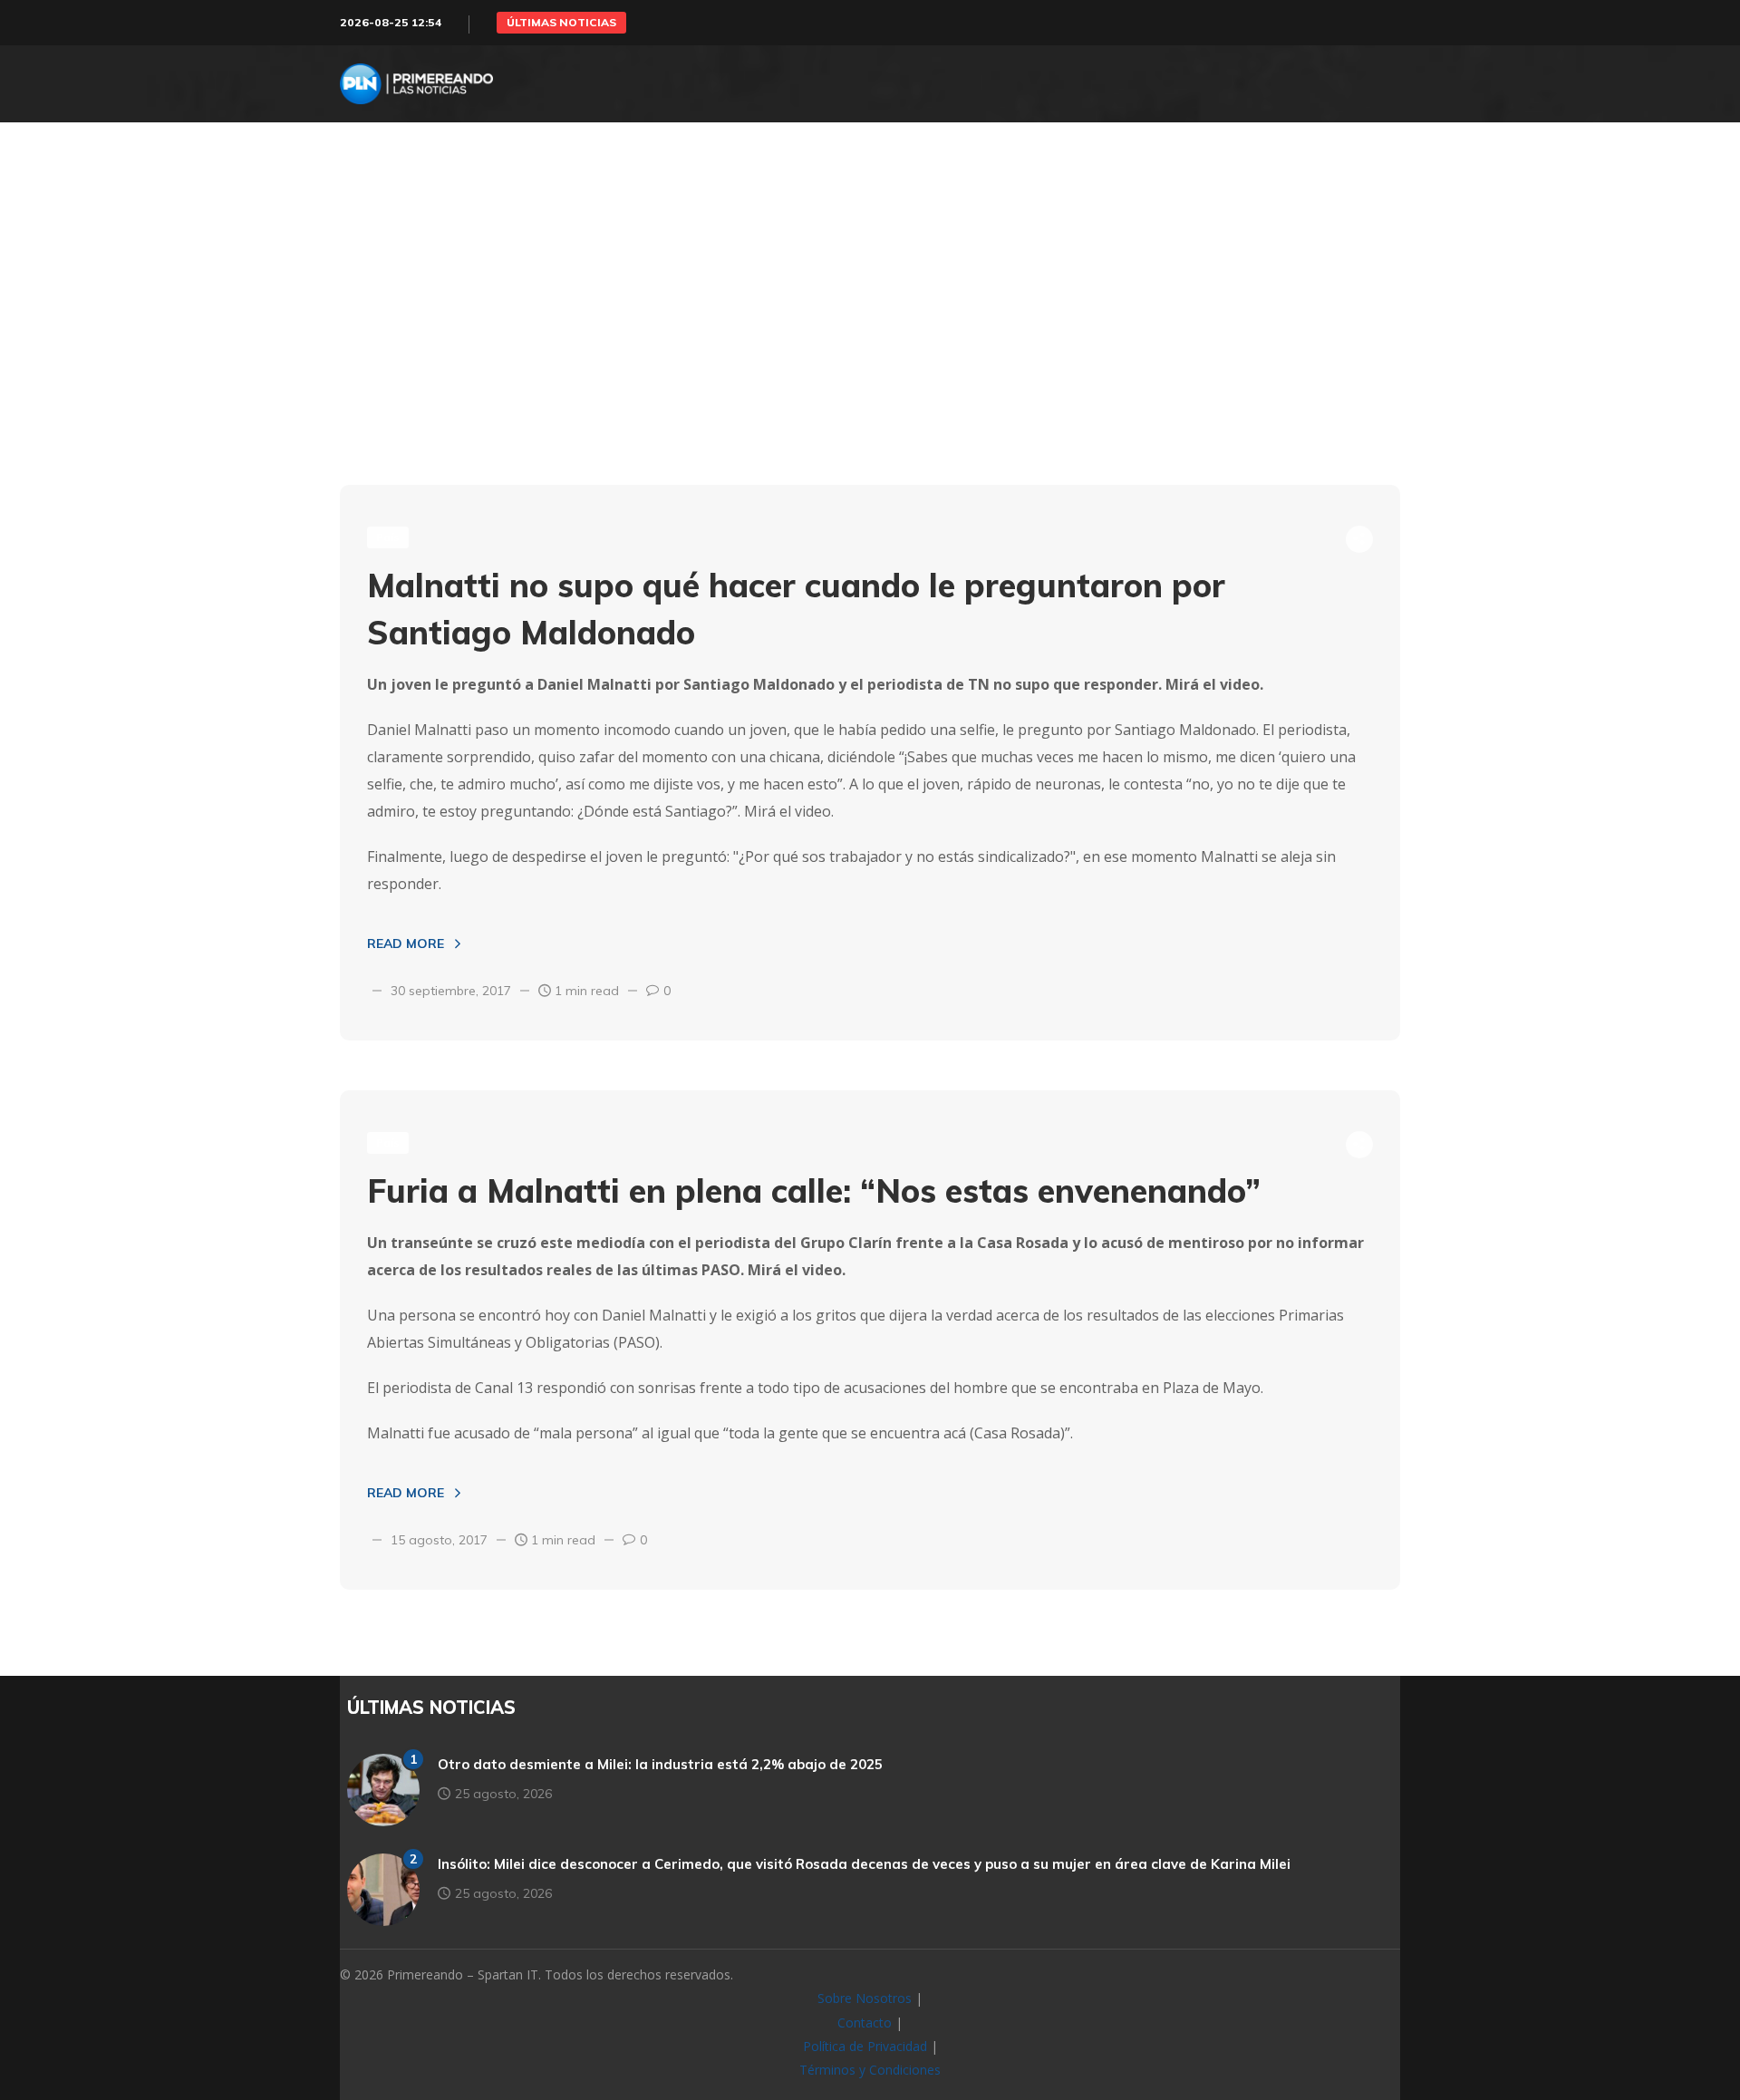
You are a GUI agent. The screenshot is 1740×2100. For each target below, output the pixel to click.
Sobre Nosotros (865, 1998)
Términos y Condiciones (870, 2070)
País (388, 537)
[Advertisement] (870, 340)
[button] (561, 23)
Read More (406, 944)
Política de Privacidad (865, 2046)
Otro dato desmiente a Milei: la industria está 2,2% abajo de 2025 (660, 1764)
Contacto (865, 2023)
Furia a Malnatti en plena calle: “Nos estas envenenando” (814, 1190)
